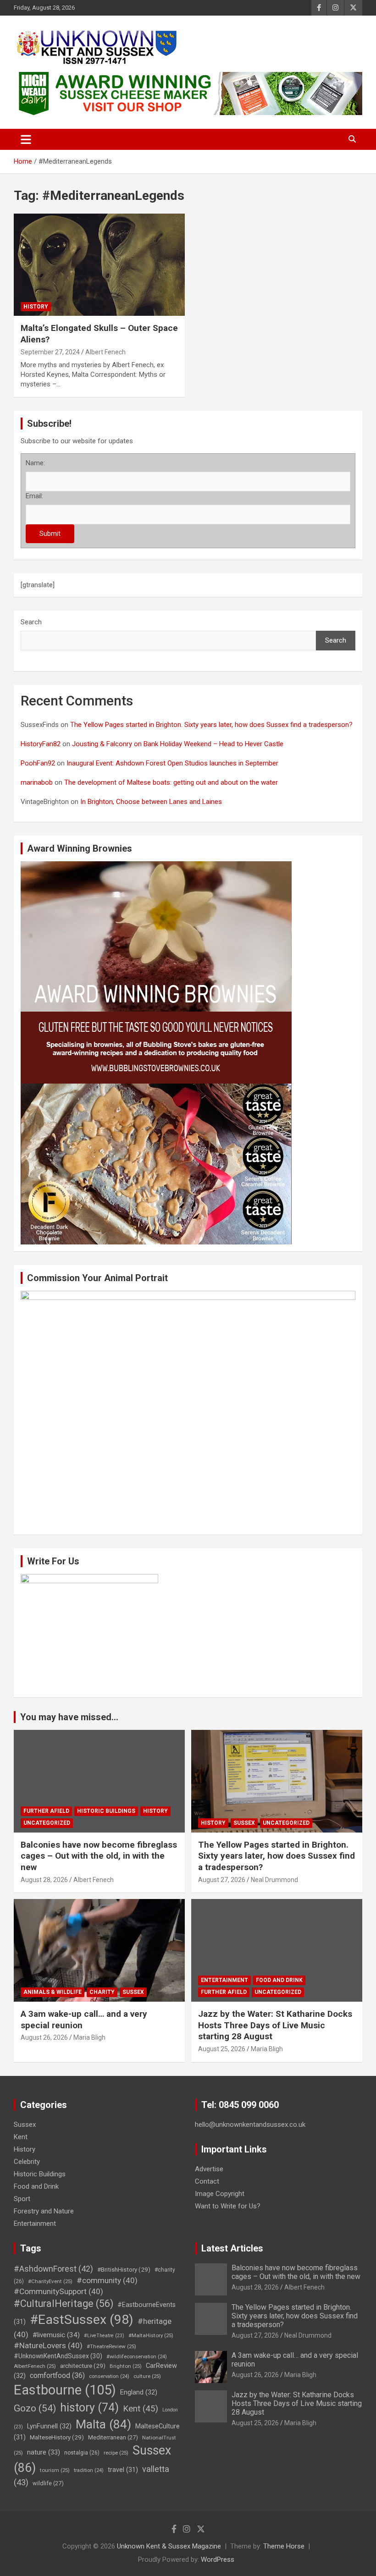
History (36, 307)
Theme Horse (284, 2546)
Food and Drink (279, 1980)
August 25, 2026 (222, 2049)
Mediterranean (113, 2437)
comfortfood (57, 2375)
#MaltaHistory (151, 2335)
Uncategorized (47, 1823)
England (139, 2392)
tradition (89, 2470)
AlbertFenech (35, 2366)
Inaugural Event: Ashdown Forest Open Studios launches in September (172, 763)
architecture (83, 2366)
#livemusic (56, 2335)
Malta (103, 2424)
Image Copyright (220, 2194)
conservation (109, 2376)
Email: (34, 496)
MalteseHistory (57, 2437)
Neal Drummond (274, 1880)
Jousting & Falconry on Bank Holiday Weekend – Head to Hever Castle (178, 744)
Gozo (35, 2408)
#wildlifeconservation (137, 2357)
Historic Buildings (106, 1811)
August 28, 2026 (44, 1880)
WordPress (218, 2559)
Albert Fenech (105, 352)
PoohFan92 (38, 763)
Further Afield (46, 1811)
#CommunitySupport (58, 2291)
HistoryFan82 (41, 744)
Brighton (126, 2366)
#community (107, 2280)
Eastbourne (65, 2390)
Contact (207, 2181)
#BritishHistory (124, 2269)
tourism (55, 2470)
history (89, 2408)
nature (44, 2452)
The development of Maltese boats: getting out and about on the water (171, 782)
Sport (22, 2199)
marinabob (37, 782)
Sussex (244, 1823)
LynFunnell (49, 2426)
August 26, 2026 (44, 2037)
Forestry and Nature (44, 2211)
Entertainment (224, 1980)
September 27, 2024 (50, 352)
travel (123, 2470)
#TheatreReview (111, 2346)
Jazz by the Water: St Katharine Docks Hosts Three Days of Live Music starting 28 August (275, 2025)
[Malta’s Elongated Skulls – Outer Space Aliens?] (99, 265)
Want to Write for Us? (228, 2206)
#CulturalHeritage (64, 2304)
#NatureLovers (48, 2345)
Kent (21, 2137)
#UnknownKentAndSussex (58, 2356)
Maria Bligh (89, 2037)
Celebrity (27, 2162)
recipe (116, 2453)
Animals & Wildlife (53, 1992)
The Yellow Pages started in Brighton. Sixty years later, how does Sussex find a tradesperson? (211, 725)
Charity (102, 1992)
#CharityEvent (50, 2281)
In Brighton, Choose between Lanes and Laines (151, 802)
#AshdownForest (53, 2269)
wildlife (48, 2483)
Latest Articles (232, 2248)
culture (147, 2376)
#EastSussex (82, 2320)
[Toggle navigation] (26, 139)
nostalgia (82, 2453)
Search (31, 622)
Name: (35, 463)
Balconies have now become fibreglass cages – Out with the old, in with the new (99, 1856)
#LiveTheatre (104, 2336)
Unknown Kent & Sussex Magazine (169, 2546)
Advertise (209, 2169)
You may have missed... (69, 1717)
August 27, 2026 (222, 1880)
